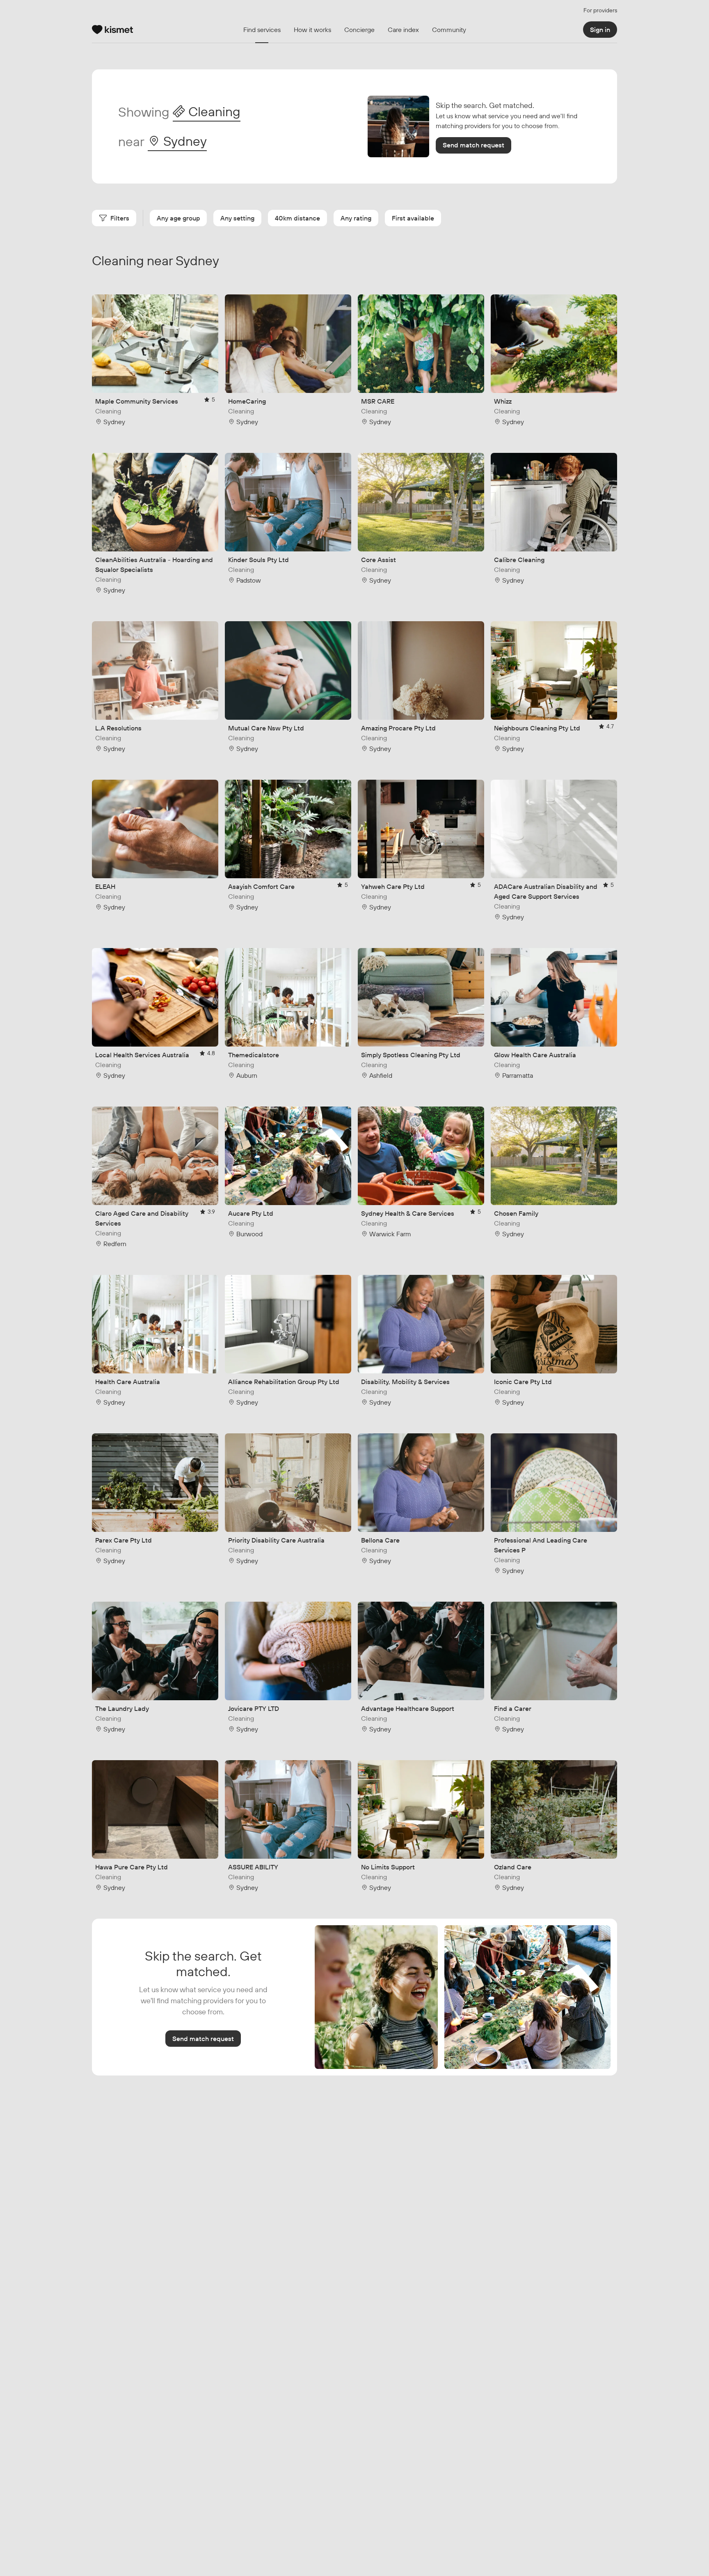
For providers (600, 10)
